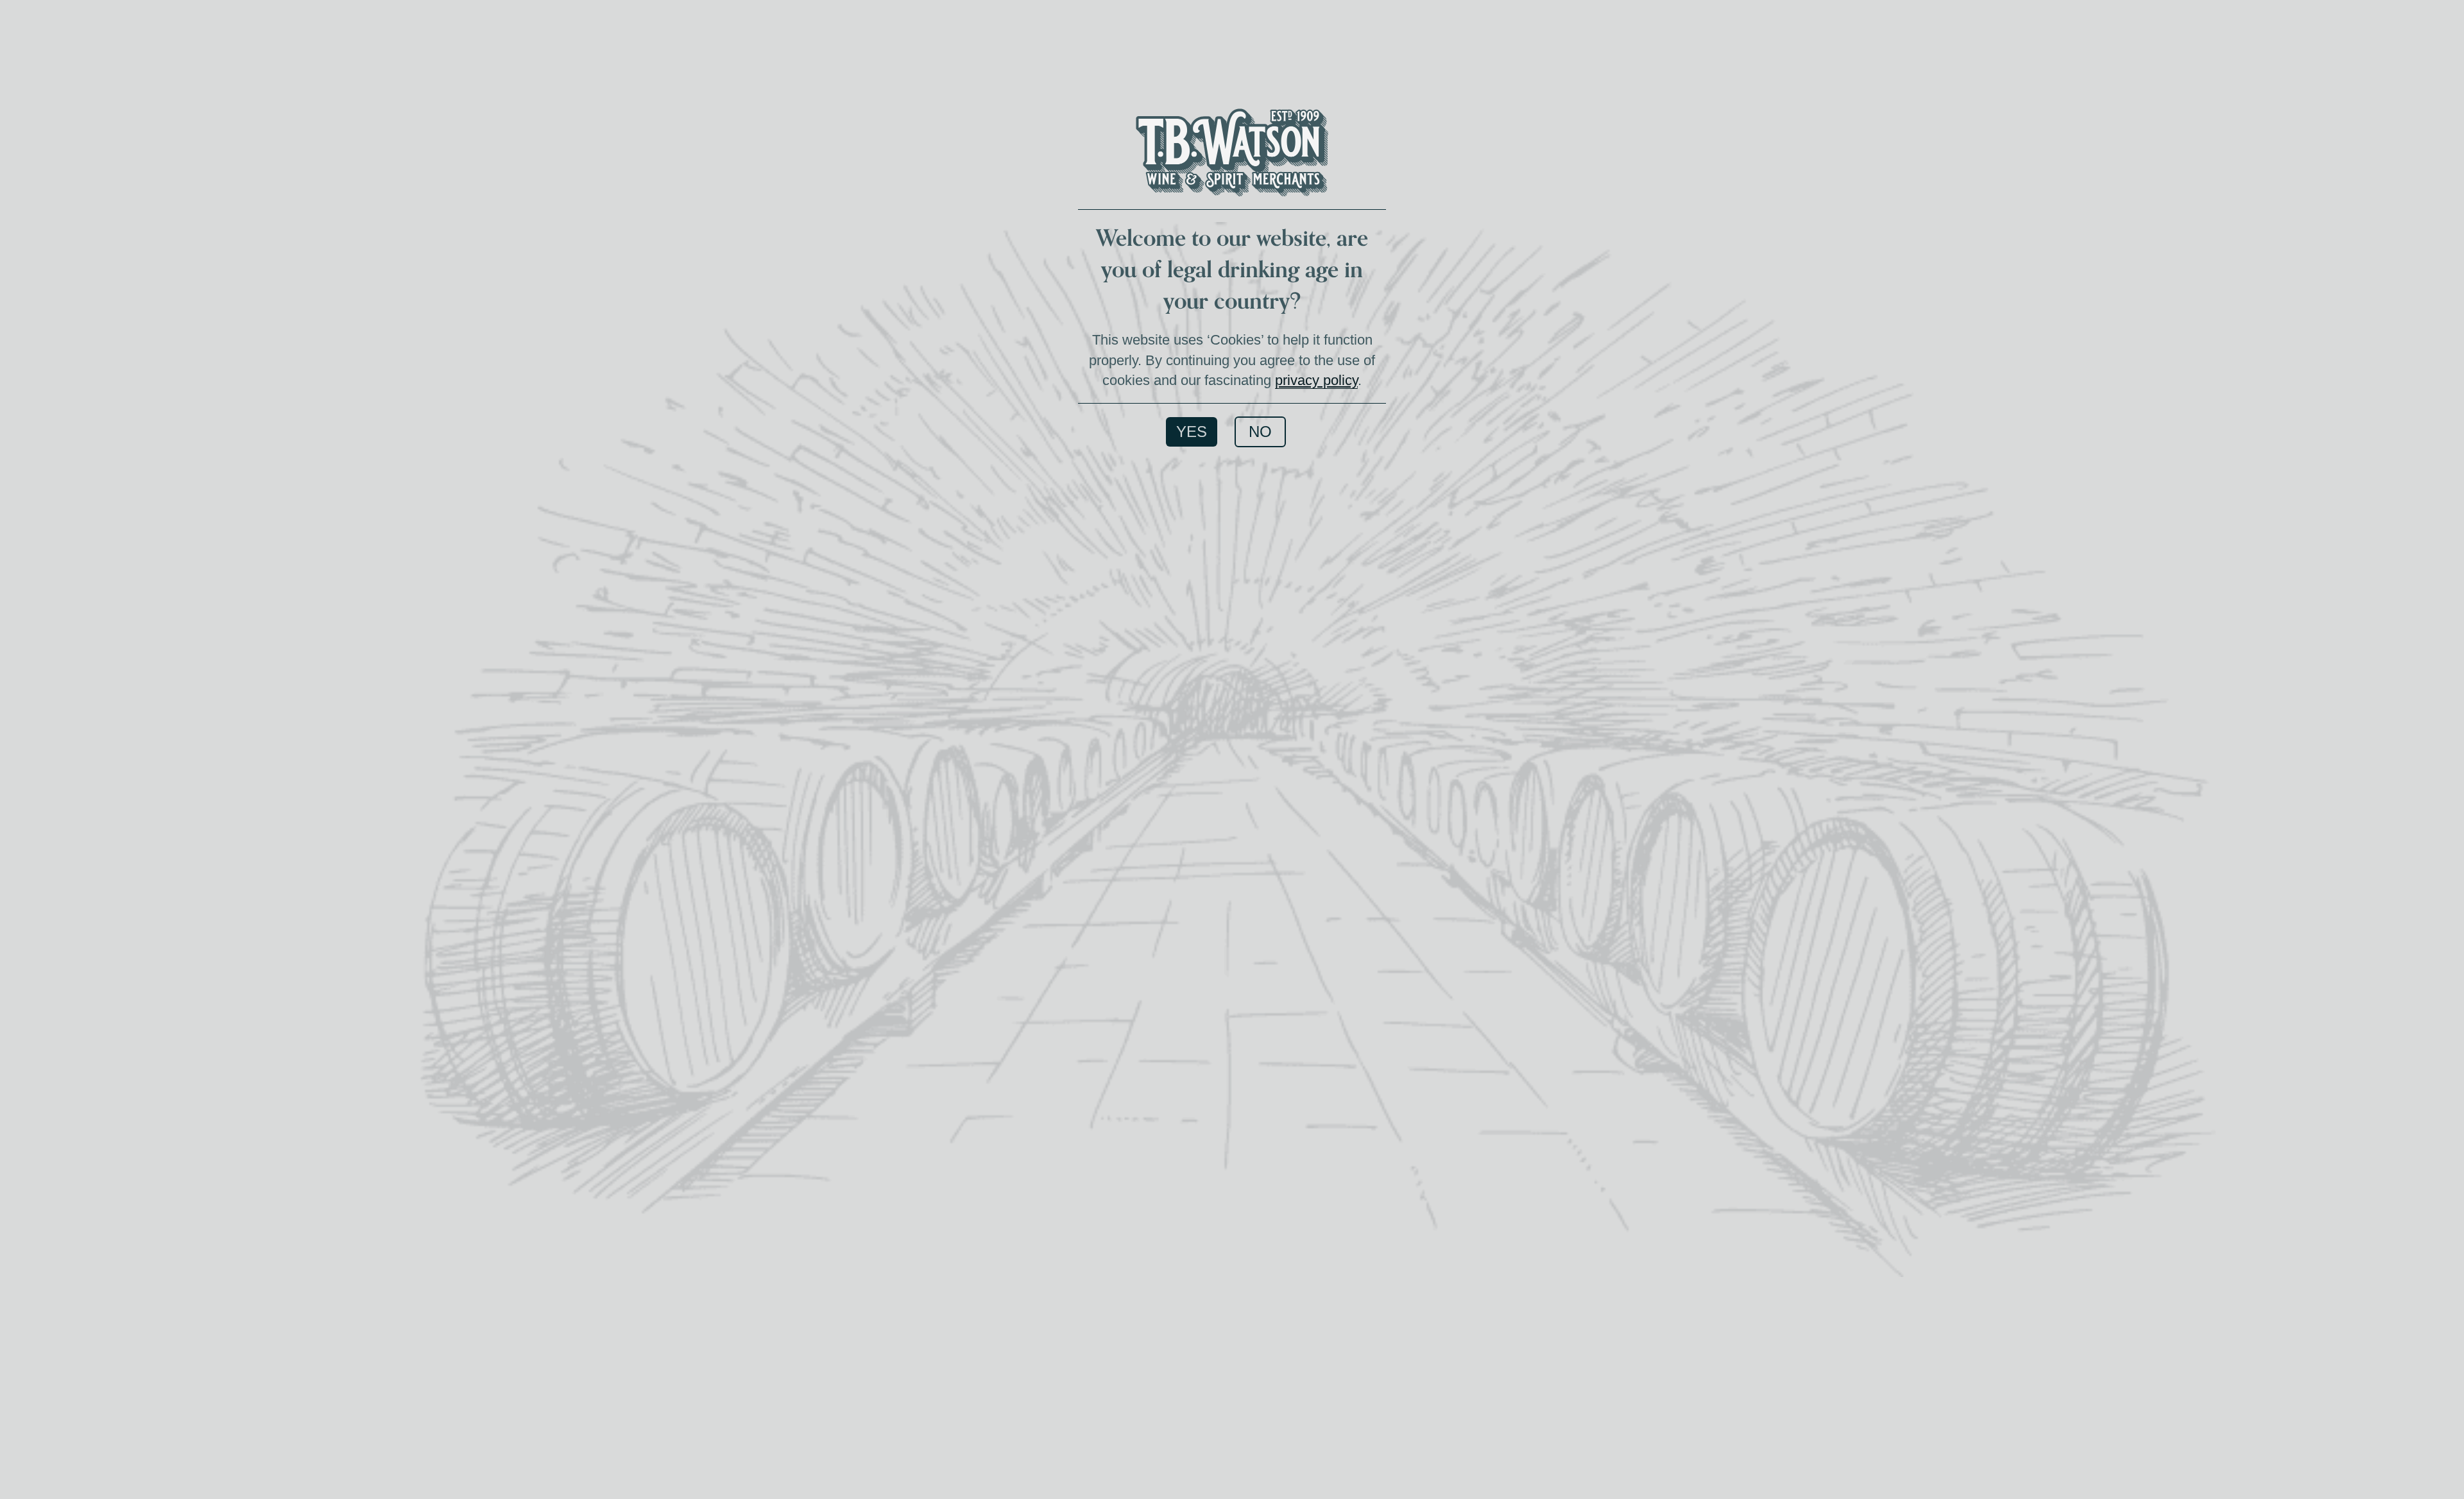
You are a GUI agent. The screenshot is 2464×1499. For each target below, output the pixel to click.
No (1260, 432)
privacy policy (1316, 380)
